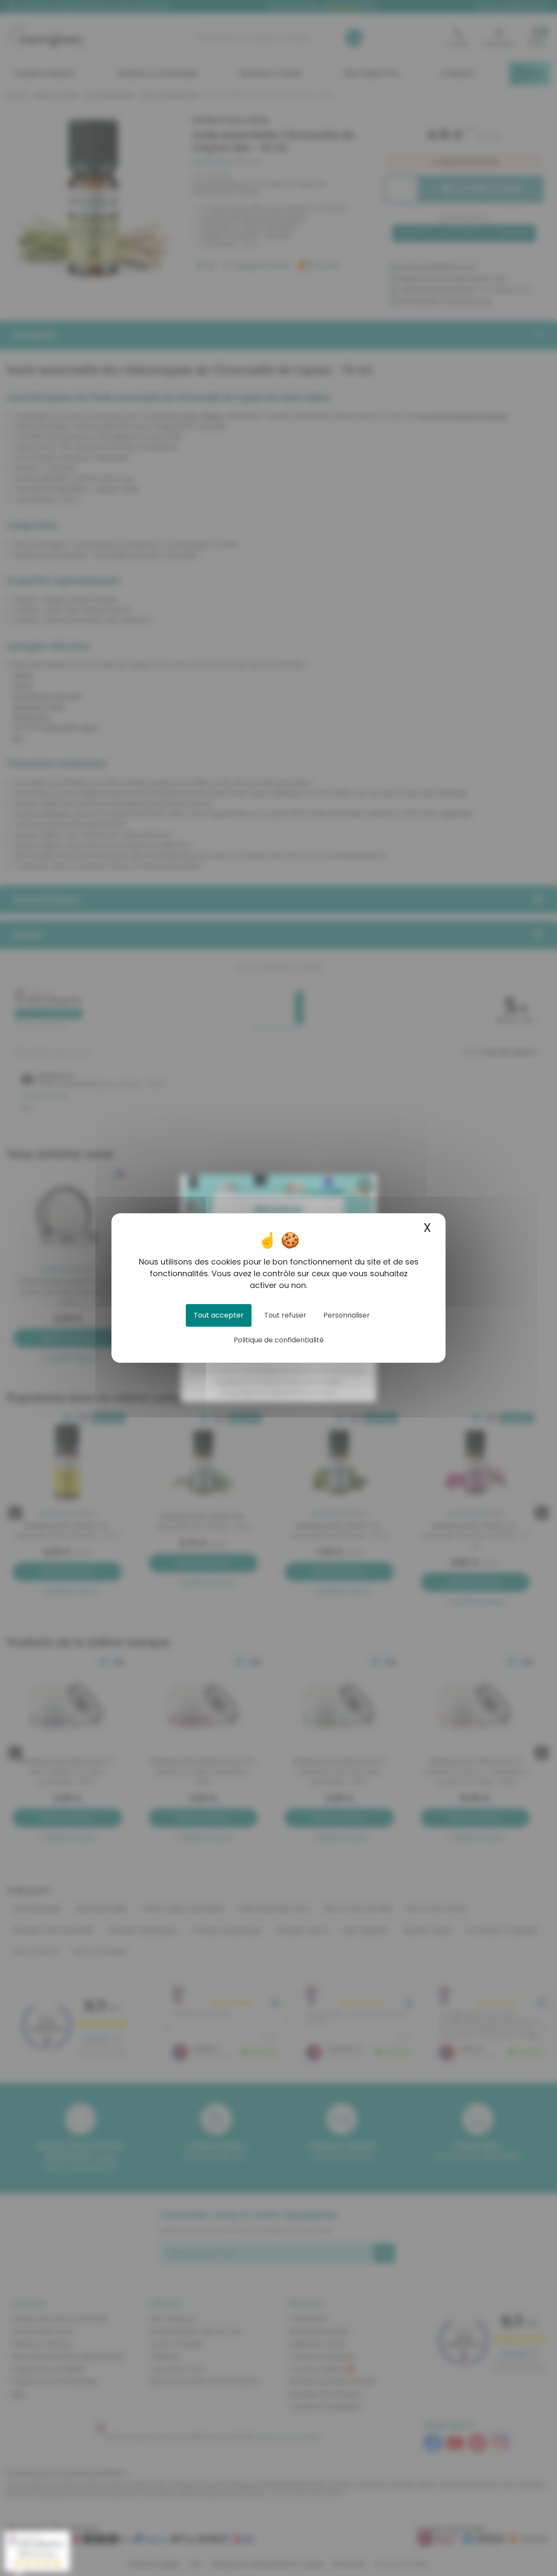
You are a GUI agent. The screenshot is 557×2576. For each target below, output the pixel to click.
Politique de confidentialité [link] (279, 1340)
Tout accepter (219, 1315)
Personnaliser (347, 1315)
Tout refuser (285, 1315)
